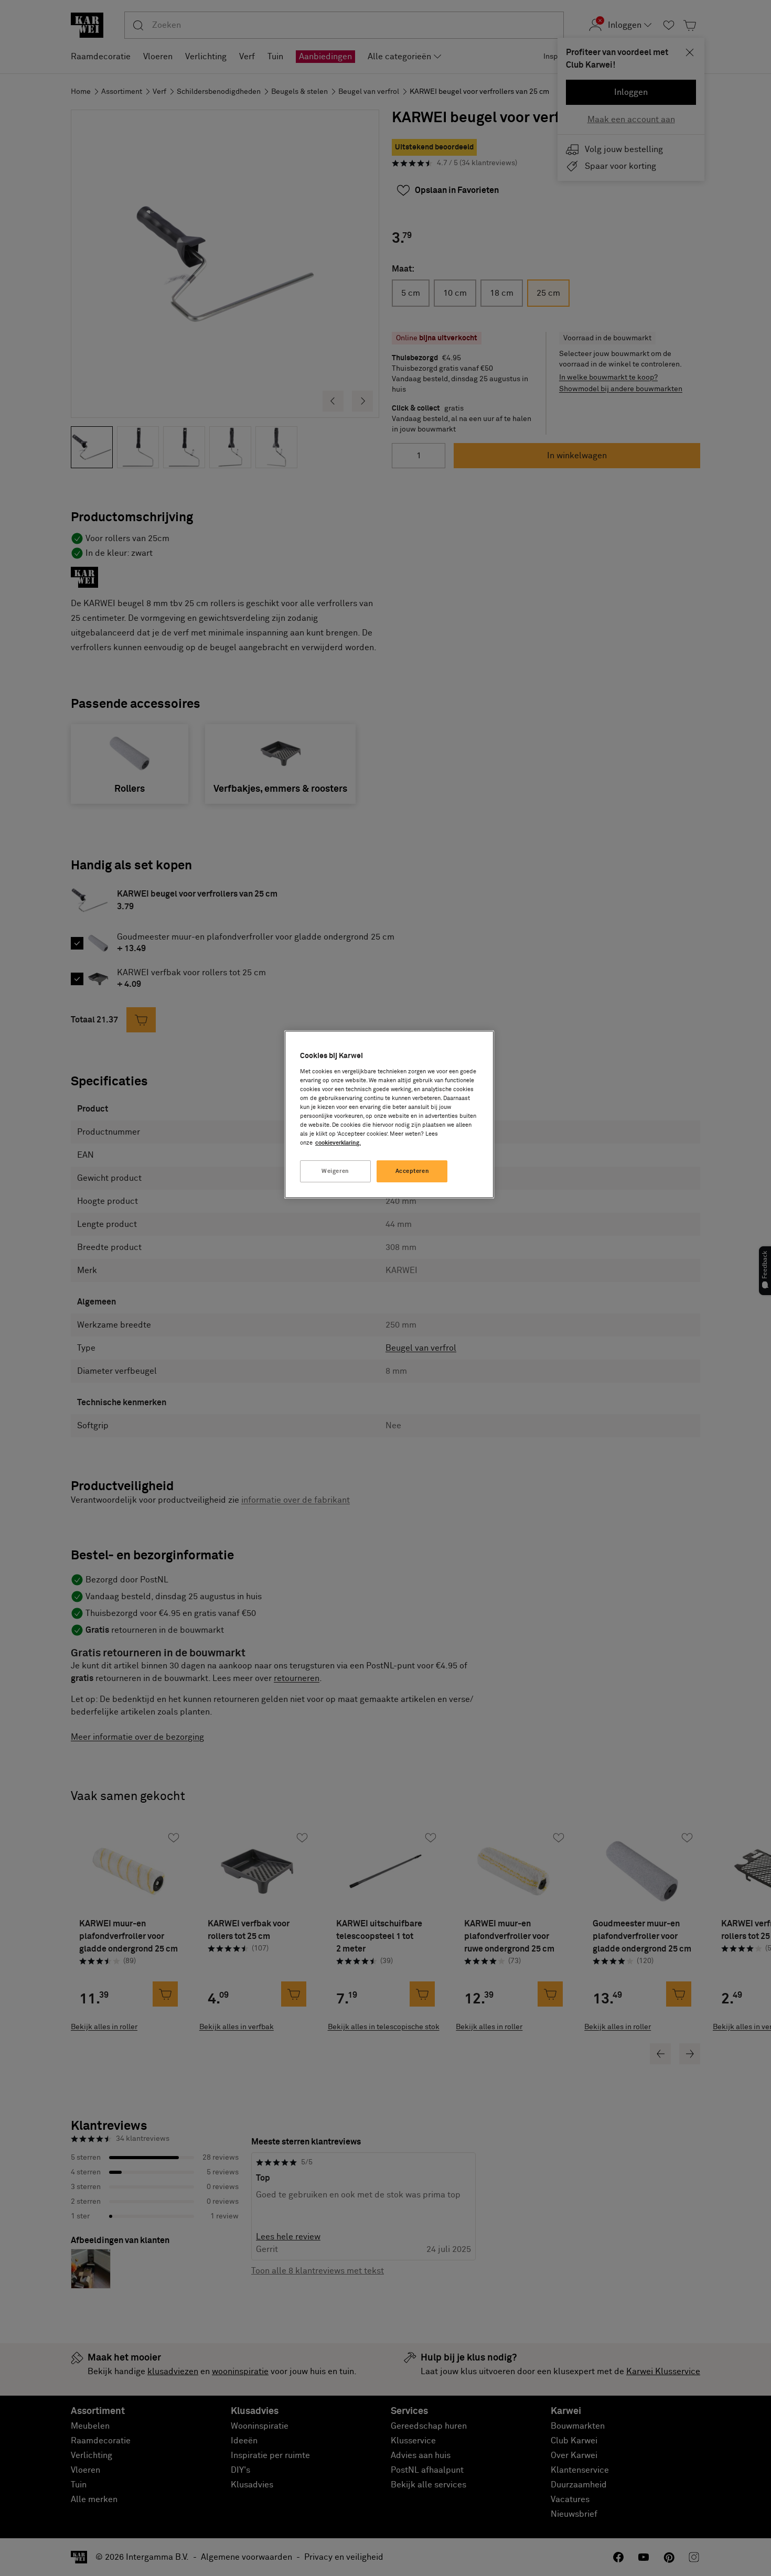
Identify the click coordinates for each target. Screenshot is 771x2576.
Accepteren (413, 1171)
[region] (389, 1114)
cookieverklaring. (338, 1143)
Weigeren (335, 1171)
